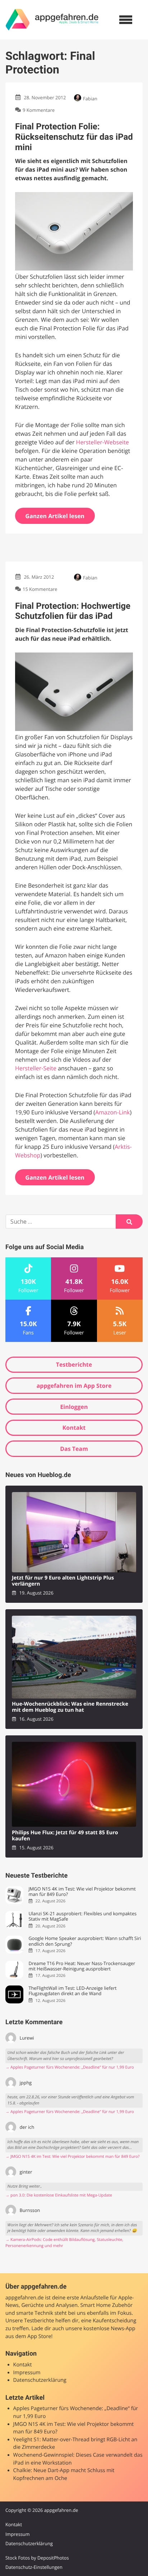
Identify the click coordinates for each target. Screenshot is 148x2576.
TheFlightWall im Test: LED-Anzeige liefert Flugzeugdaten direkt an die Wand (72, 1991)
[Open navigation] (126, 20)
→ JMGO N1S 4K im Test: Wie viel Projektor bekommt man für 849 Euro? (73, 2157)
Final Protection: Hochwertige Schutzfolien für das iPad (73, 611)
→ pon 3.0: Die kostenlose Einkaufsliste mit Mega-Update (59, 2195)
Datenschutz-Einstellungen (34, 2567)
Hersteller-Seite (36, 1068)
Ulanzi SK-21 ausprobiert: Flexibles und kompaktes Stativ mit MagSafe (82, 1917)
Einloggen (74, 1407)
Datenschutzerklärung (40, 2380)
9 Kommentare (39, 110)
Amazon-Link (113, 1112)
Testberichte (74, 1365)
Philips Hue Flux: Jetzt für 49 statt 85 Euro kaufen (65, 1836)
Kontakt (74, 1428)
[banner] (52, 20)
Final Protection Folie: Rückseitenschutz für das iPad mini (74, 137)
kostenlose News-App (109, 2329)
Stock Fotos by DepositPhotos (37, 2558)
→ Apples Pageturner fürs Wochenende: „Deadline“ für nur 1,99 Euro (70, 2067)
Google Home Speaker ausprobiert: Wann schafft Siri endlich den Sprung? (85, 1941)
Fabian (90, 99)
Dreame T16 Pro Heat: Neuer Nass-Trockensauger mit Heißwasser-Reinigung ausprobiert (82, 1966)
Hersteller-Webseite (103, 442)
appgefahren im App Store (74, 1386)
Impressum (27, 2373)
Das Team (74, 1449)
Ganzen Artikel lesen (55, 516)
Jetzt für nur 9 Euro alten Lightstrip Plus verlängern (63, 1581)
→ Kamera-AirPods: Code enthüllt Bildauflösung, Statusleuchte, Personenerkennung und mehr (64, 2243)
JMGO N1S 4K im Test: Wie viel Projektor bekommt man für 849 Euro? (82, 1892)
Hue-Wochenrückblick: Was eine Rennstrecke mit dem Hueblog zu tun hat (70, 1707)
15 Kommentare (40, 589)
